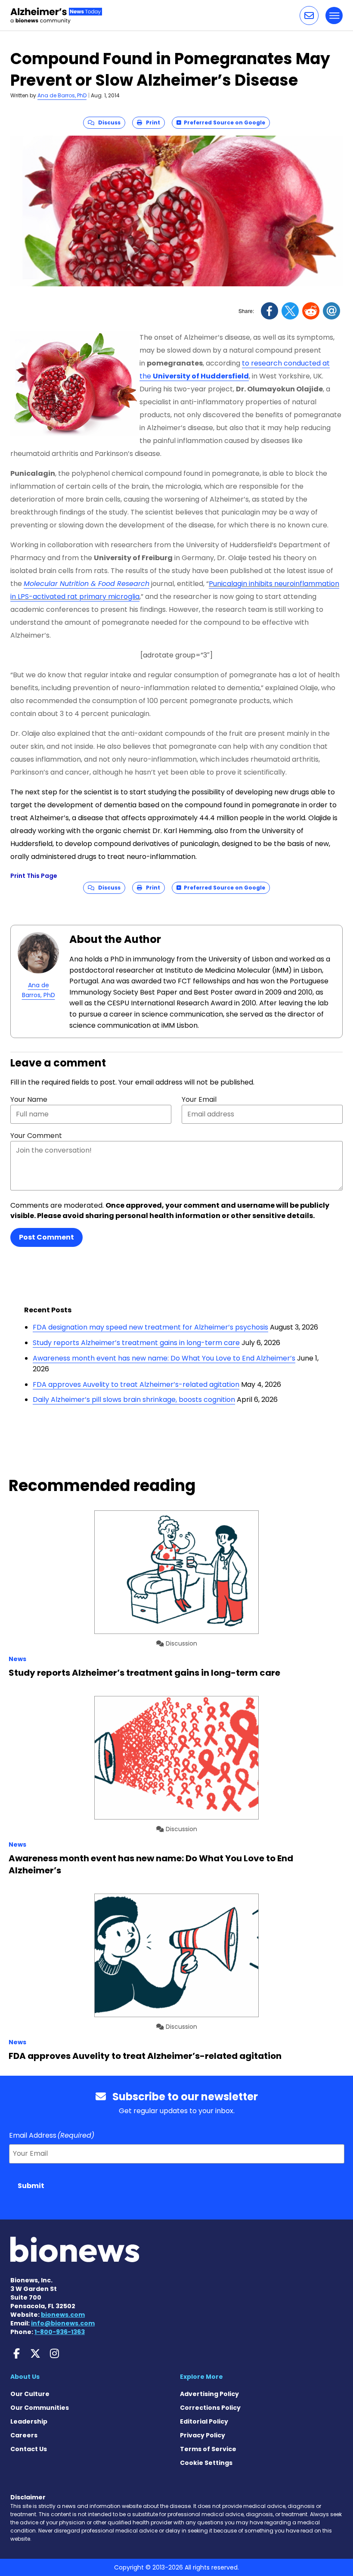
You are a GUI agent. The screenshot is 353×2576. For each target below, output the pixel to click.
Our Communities (40, 2408)
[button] (309, 15)
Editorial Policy (204, 2421)
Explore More (201, 2377)
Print (151, 122)
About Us (25, 2377)
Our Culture (30, 2394)
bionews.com (63, 2315)
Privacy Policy (203, 2435)
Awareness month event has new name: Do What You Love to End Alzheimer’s (164, 1358)
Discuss (107, 122)
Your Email (199, 1099)
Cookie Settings (206, 2463)
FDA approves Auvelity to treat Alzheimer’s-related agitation (136, 1384)
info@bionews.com (63, 2323)
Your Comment (36, 1136)
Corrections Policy (210, 2408)
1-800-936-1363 (60, 2332)
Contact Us (29, 2449)
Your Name (29, 1099)
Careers (24, 2435)
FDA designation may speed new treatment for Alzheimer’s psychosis (150, 1327)
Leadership (29, 2421)
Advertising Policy (209, 2394)
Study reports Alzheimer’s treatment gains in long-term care (136, 1343)
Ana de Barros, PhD (62, 95)
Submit (31, 2186)
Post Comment (46, 1237)
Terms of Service (208, 2449)
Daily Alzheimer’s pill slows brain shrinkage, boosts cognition (134, 1400)
